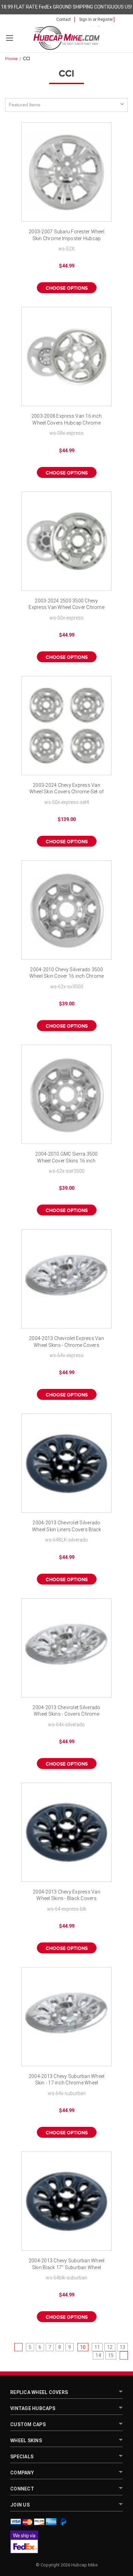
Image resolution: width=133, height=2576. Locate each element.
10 (83, 2347)
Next (124, 2355)
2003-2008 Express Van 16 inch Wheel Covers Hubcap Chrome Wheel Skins (66, 420)
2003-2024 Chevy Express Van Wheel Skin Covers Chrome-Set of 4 (67, 789)
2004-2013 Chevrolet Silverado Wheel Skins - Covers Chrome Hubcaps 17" (66, 1711)
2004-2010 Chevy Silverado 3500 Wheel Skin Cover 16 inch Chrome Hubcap (67, 973)
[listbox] (66, 105)
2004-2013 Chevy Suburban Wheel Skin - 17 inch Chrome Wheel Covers (67, 2080)
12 (110, 2347)
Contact (64, 19)
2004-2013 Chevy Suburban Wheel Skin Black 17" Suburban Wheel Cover (67, 2265)
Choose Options (67, 288)
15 (111, 2355)
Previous (18, 2347)
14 (98, 2355)
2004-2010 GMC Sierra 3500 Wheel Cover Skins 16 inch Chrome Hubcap (66, 1158)
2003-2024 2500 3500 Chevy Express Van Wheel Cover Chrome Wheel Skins (66, 605)
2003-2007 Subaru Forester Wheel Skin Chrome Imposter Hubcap (66, 235)
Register (105, 19)
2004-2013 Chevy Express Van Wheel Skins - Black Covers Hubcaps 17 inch (66, 1896)
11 (97, 2347)
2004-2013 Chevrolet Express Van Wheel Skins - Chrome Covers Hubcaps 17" (66, 1342)
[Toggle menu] (9, 38)
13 (122, 2347)
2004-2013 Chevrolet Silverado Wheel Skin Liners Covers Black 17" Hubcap (67, 1527)
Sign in (85, 19)
